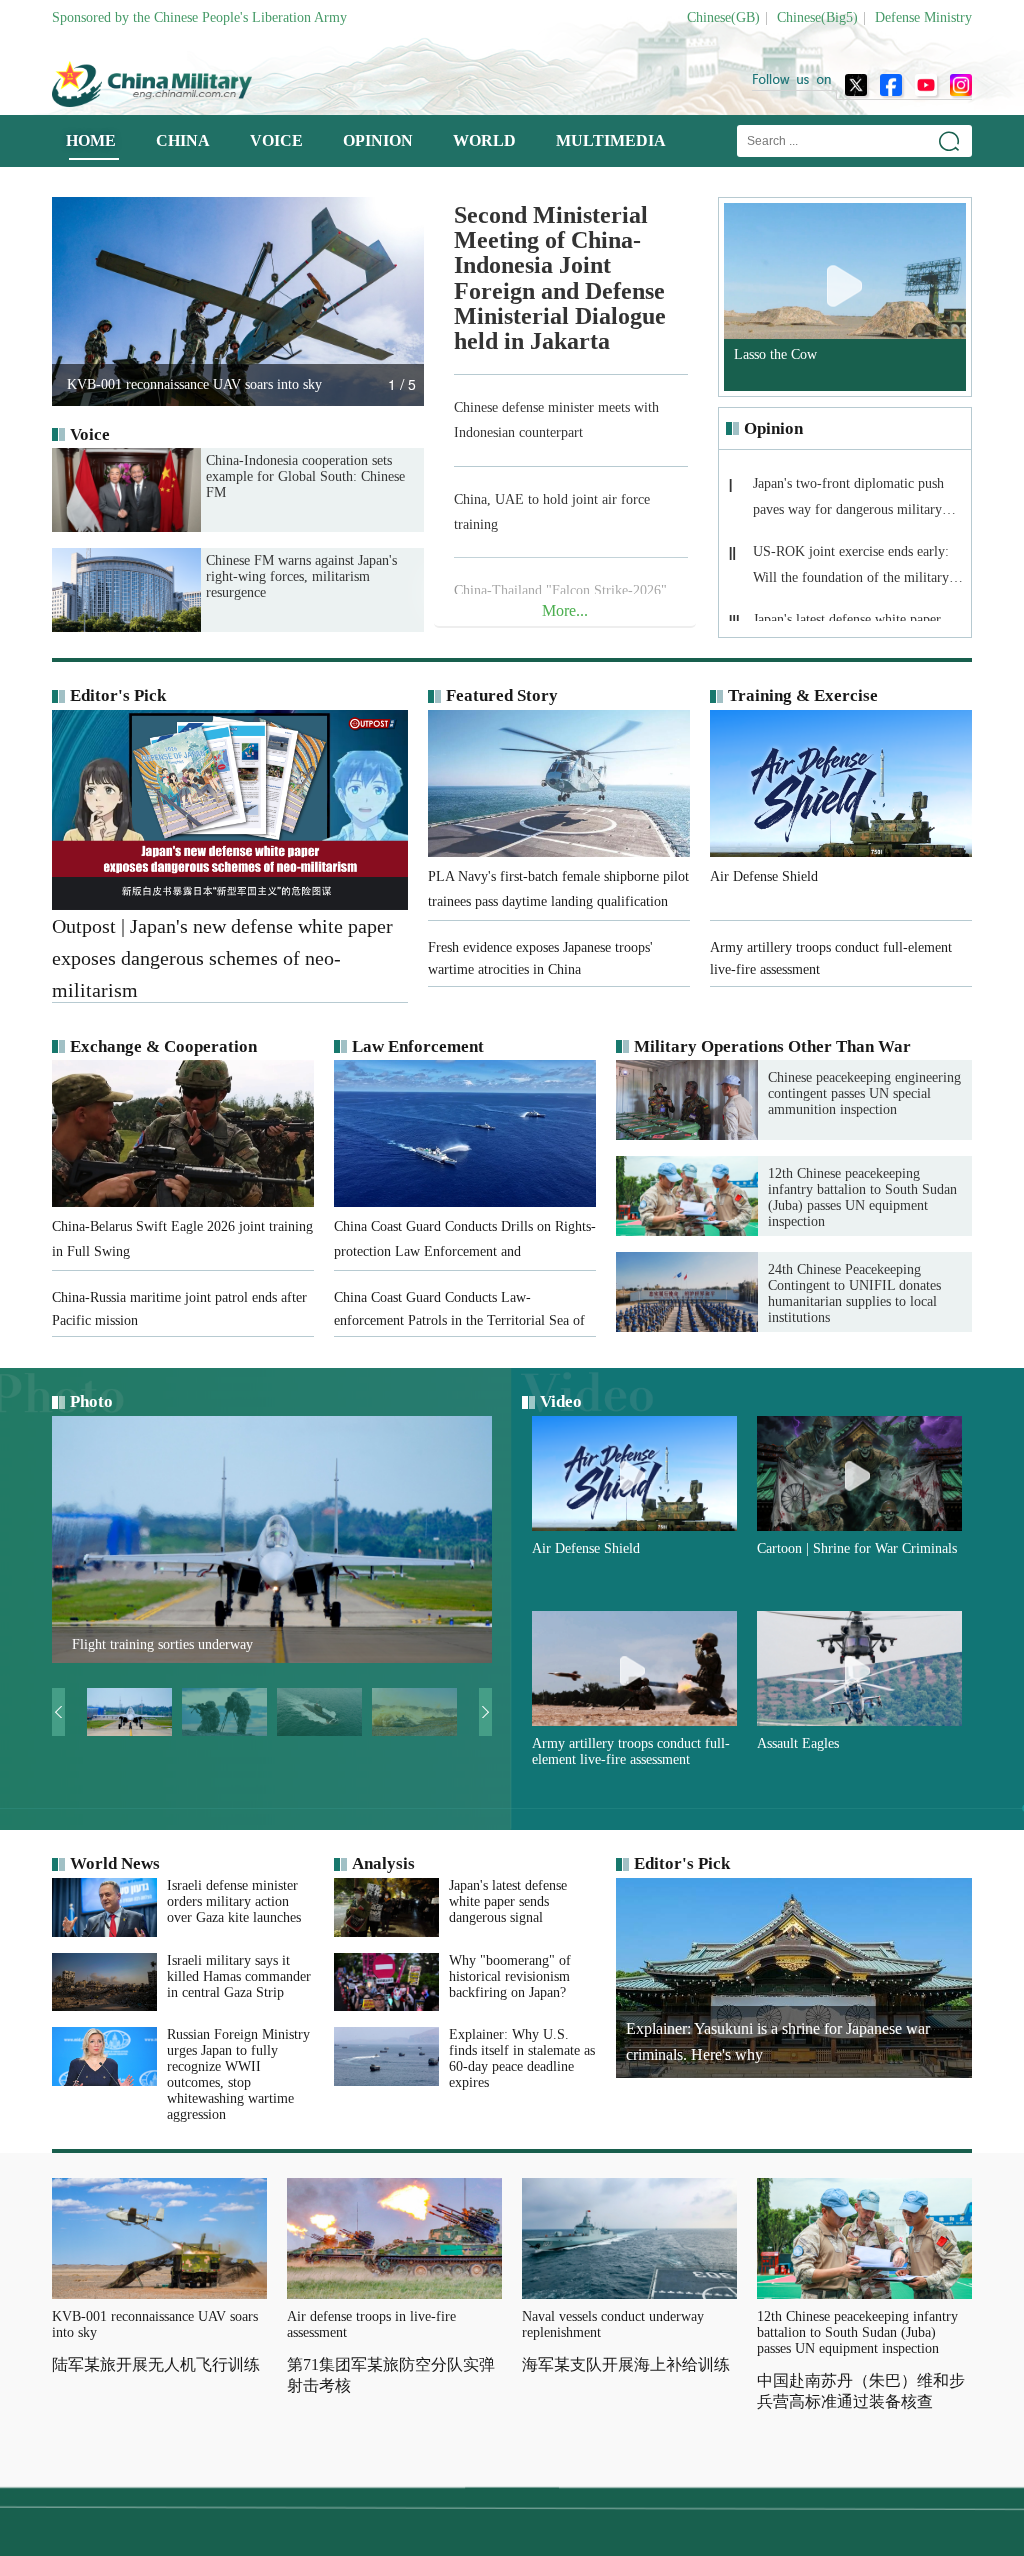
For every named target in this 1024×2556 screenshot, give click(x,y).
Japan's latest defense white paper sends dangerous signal (508, 1901)
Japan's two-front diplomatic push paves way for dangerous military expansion (848, 502)
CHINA (183, 140)
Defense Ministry (923, 17)
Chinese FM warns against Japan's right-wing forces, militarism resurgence (301, 576)
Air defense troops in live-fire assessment (371, 2324)
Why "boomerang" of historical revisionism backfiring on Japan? (510, 1976)
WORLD (484, 140)
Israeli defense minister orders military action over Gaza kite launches (234, 1901)
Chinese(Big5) (817, 17)
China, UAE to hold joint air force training (552, 512)
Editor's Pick (118, 695)
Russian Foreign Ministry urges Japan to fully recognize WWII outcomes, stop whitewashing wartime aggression (238, 2074)
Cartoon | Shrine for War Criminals (857, 1548)
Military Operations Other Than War (772, 1046)
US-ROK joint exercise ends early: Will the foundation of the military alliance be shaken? (851, 570)
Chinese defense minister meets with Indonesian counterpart (556, 420)
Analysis (383, 1863)
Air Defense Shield (586, 1548)
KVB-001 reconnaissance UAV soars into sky (155, 2324)
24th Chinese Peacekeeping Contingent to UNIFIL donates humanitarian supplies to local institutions (854, 1293)
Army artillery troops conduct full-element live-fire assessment (631, 1751)
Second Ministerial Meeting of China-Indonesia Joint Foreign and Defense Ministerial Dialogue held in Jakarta (560, 278)
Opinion (773, 428)
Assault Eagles (798, 1743)
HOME (91, 140)
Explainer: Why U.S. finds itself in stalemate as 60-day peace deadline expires (522, 2058)
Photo (91, 1401)
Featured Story (502, 695)
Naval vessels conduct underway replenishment (613, 2324)
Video (561, 1401)
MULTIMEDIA (611, 140)
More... (565, 610)
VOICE (276, 140)
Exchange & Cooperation (163, 1046)
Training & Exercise (803, 695)
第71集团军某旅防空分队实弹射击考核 (391, 2375)
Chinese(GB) (723, 17)
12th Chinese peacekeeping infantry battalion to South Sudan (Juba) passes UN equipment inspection (862, 1197)
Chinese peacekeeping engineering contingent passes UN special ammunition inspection (864, 1093)
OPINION (378, 140)
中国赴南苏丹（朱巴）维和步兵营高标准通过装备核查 (861, 2391)
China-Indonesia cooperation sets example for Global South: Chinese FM (305, 476)
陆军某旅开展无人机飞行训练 (156, 2364)
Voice (90, 434)
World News (115, 1863)
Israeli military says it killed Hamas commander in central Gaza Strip (239, 1976)
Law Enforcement (418, 1046)
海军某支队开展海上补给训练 (626, 2364)
